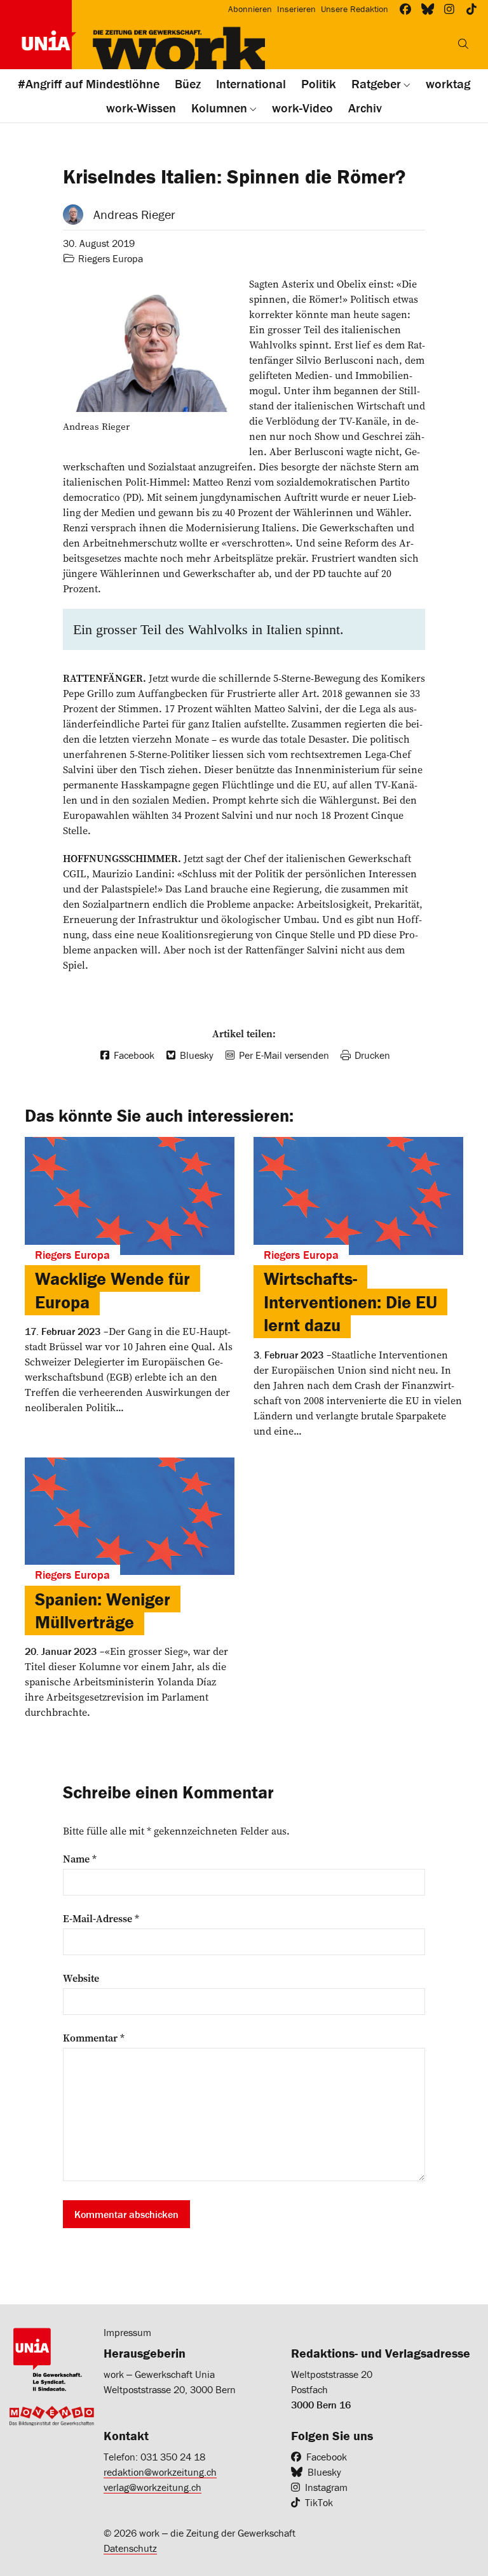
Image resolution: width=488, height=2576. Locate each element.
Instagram (326, 2487)
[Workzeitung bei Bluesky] (428, 9)
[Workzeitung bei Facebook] (406, 9)
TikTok (319, 2502)
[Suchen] (463, 44)
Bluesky (324, 2472)
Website (81, 1978)
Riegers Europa (111, 258)
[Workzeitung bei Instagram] (450, 9)
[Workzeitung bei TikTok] (472, 9)
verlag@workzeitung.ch (152, 2487)
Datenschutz (130, 2548)
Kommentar (94, 2038)
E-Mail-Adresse (101, 1918)
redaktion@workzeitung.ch (160, 2472)
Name (80, 1859)
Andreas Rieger (134, 214)
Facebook (327, 2457)
